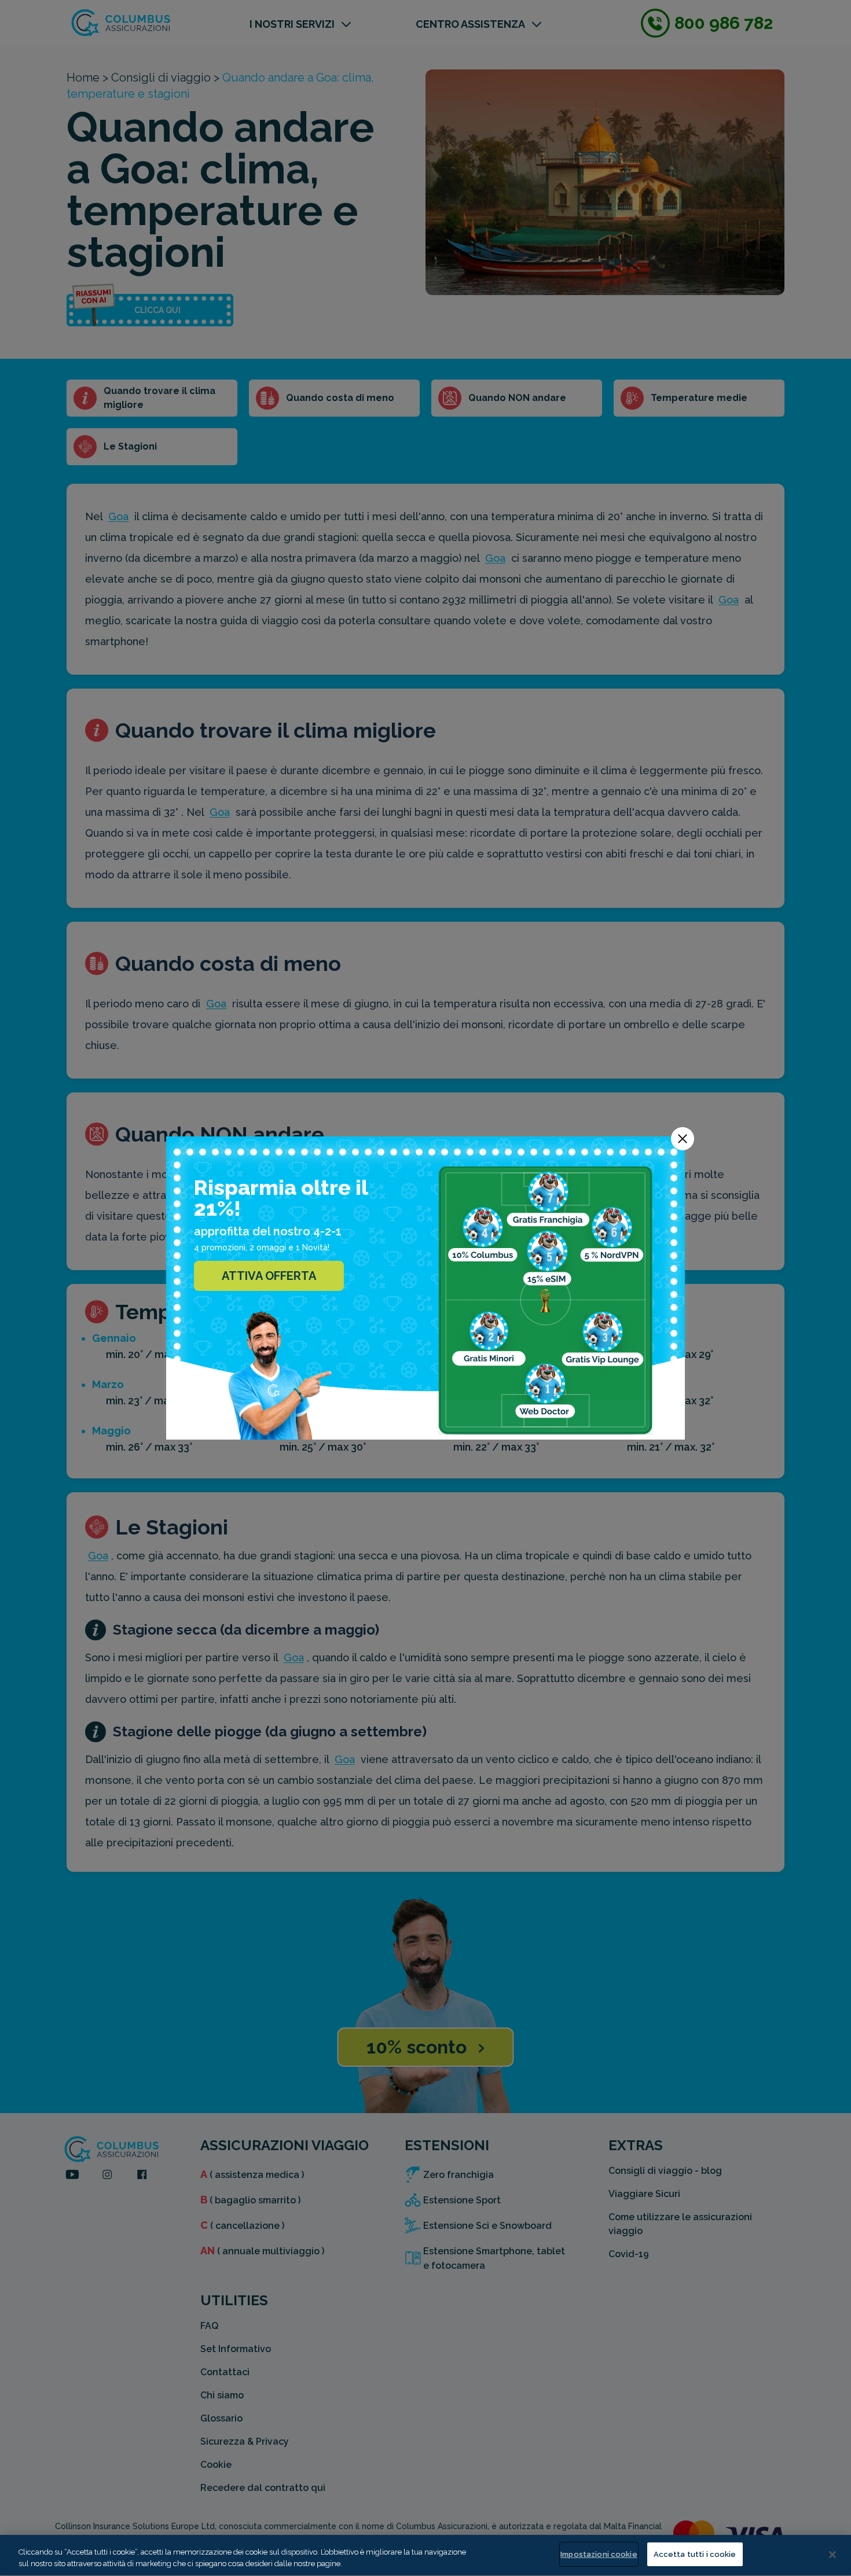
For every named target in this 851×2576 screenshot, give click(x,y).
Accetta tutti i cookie (695, 2554)
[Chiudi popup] (683, 1139)
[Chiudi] (832, 2555)
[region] (425, 2555)
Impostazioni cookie (599, 2554)
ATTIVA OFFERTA (269, 1276)
